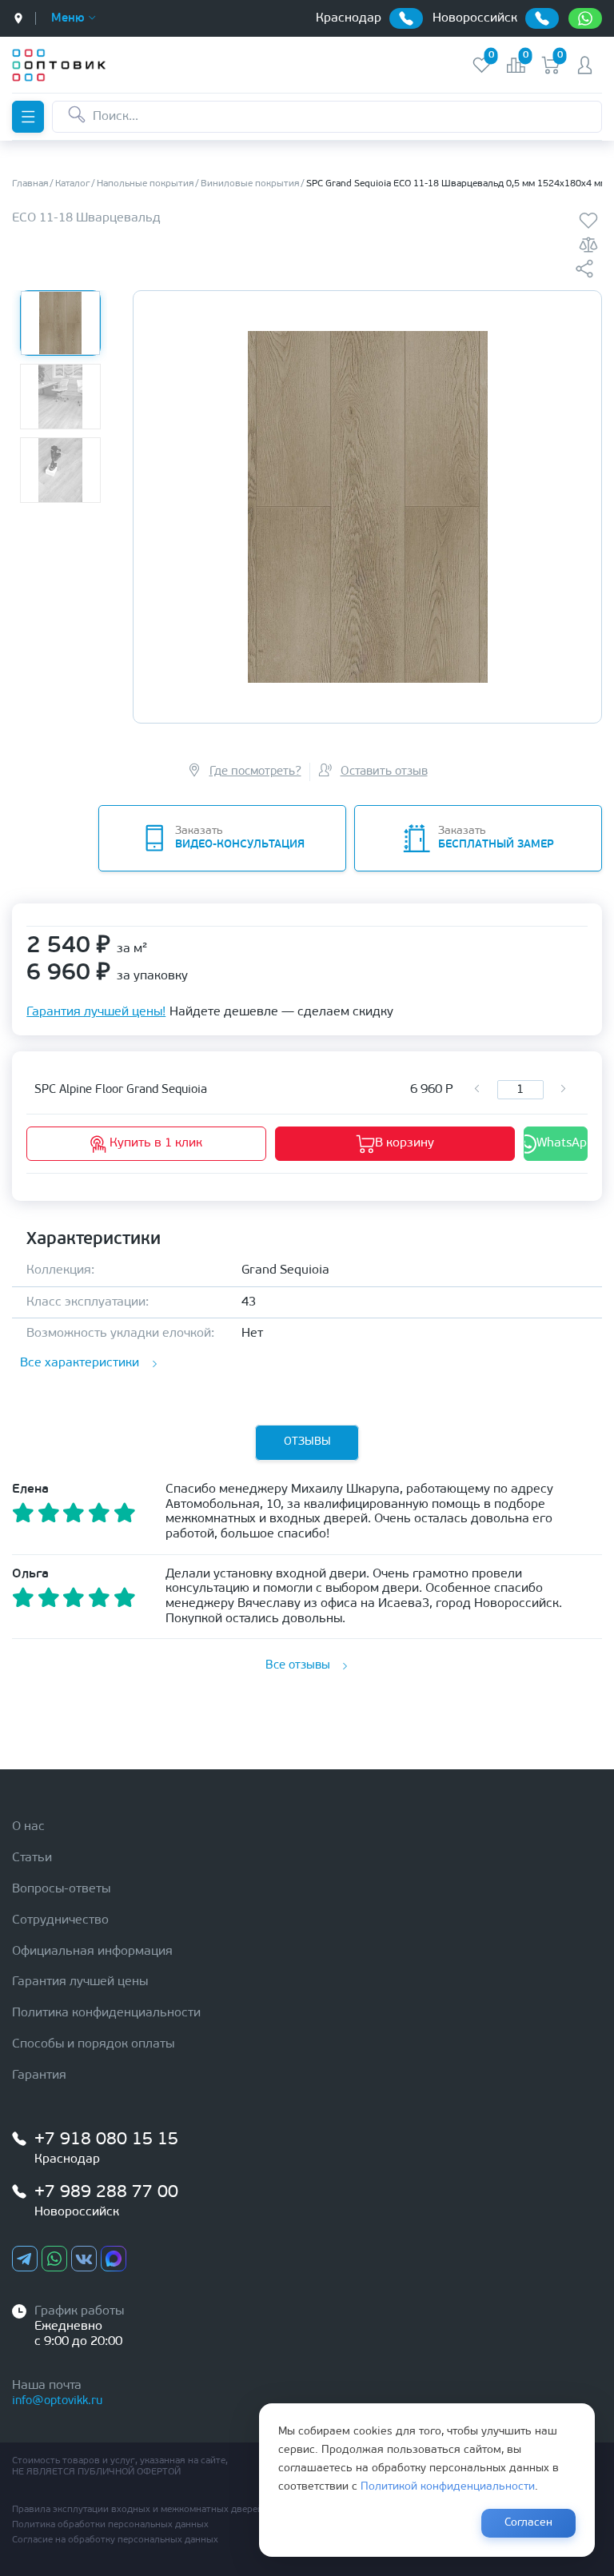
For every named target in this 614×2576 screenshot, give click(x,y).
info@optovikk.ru (57, 2401)
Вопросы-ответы (61, 1889)
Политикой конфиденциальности (448, 2487)
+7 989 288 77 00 (106, 2193)
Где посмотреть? (255, 772)
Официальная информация (92, 1952)
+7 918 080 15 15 (106, 2140)
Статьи (32, 1858)
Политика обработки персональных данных (110, 2525)
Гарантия (39, 2076)
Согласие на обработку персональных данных (115, 2540)
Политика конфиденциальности (106, 2013)
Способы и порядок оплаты (93, 2044)
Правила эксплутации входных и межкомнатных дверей (138, 2510)
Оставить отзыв (384, 772)
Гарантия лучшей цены (80, 1982)
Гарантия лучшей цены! (96, 1012)
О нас (28, 1827)
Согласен (528, 2523)
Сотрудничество (60, 1920)
